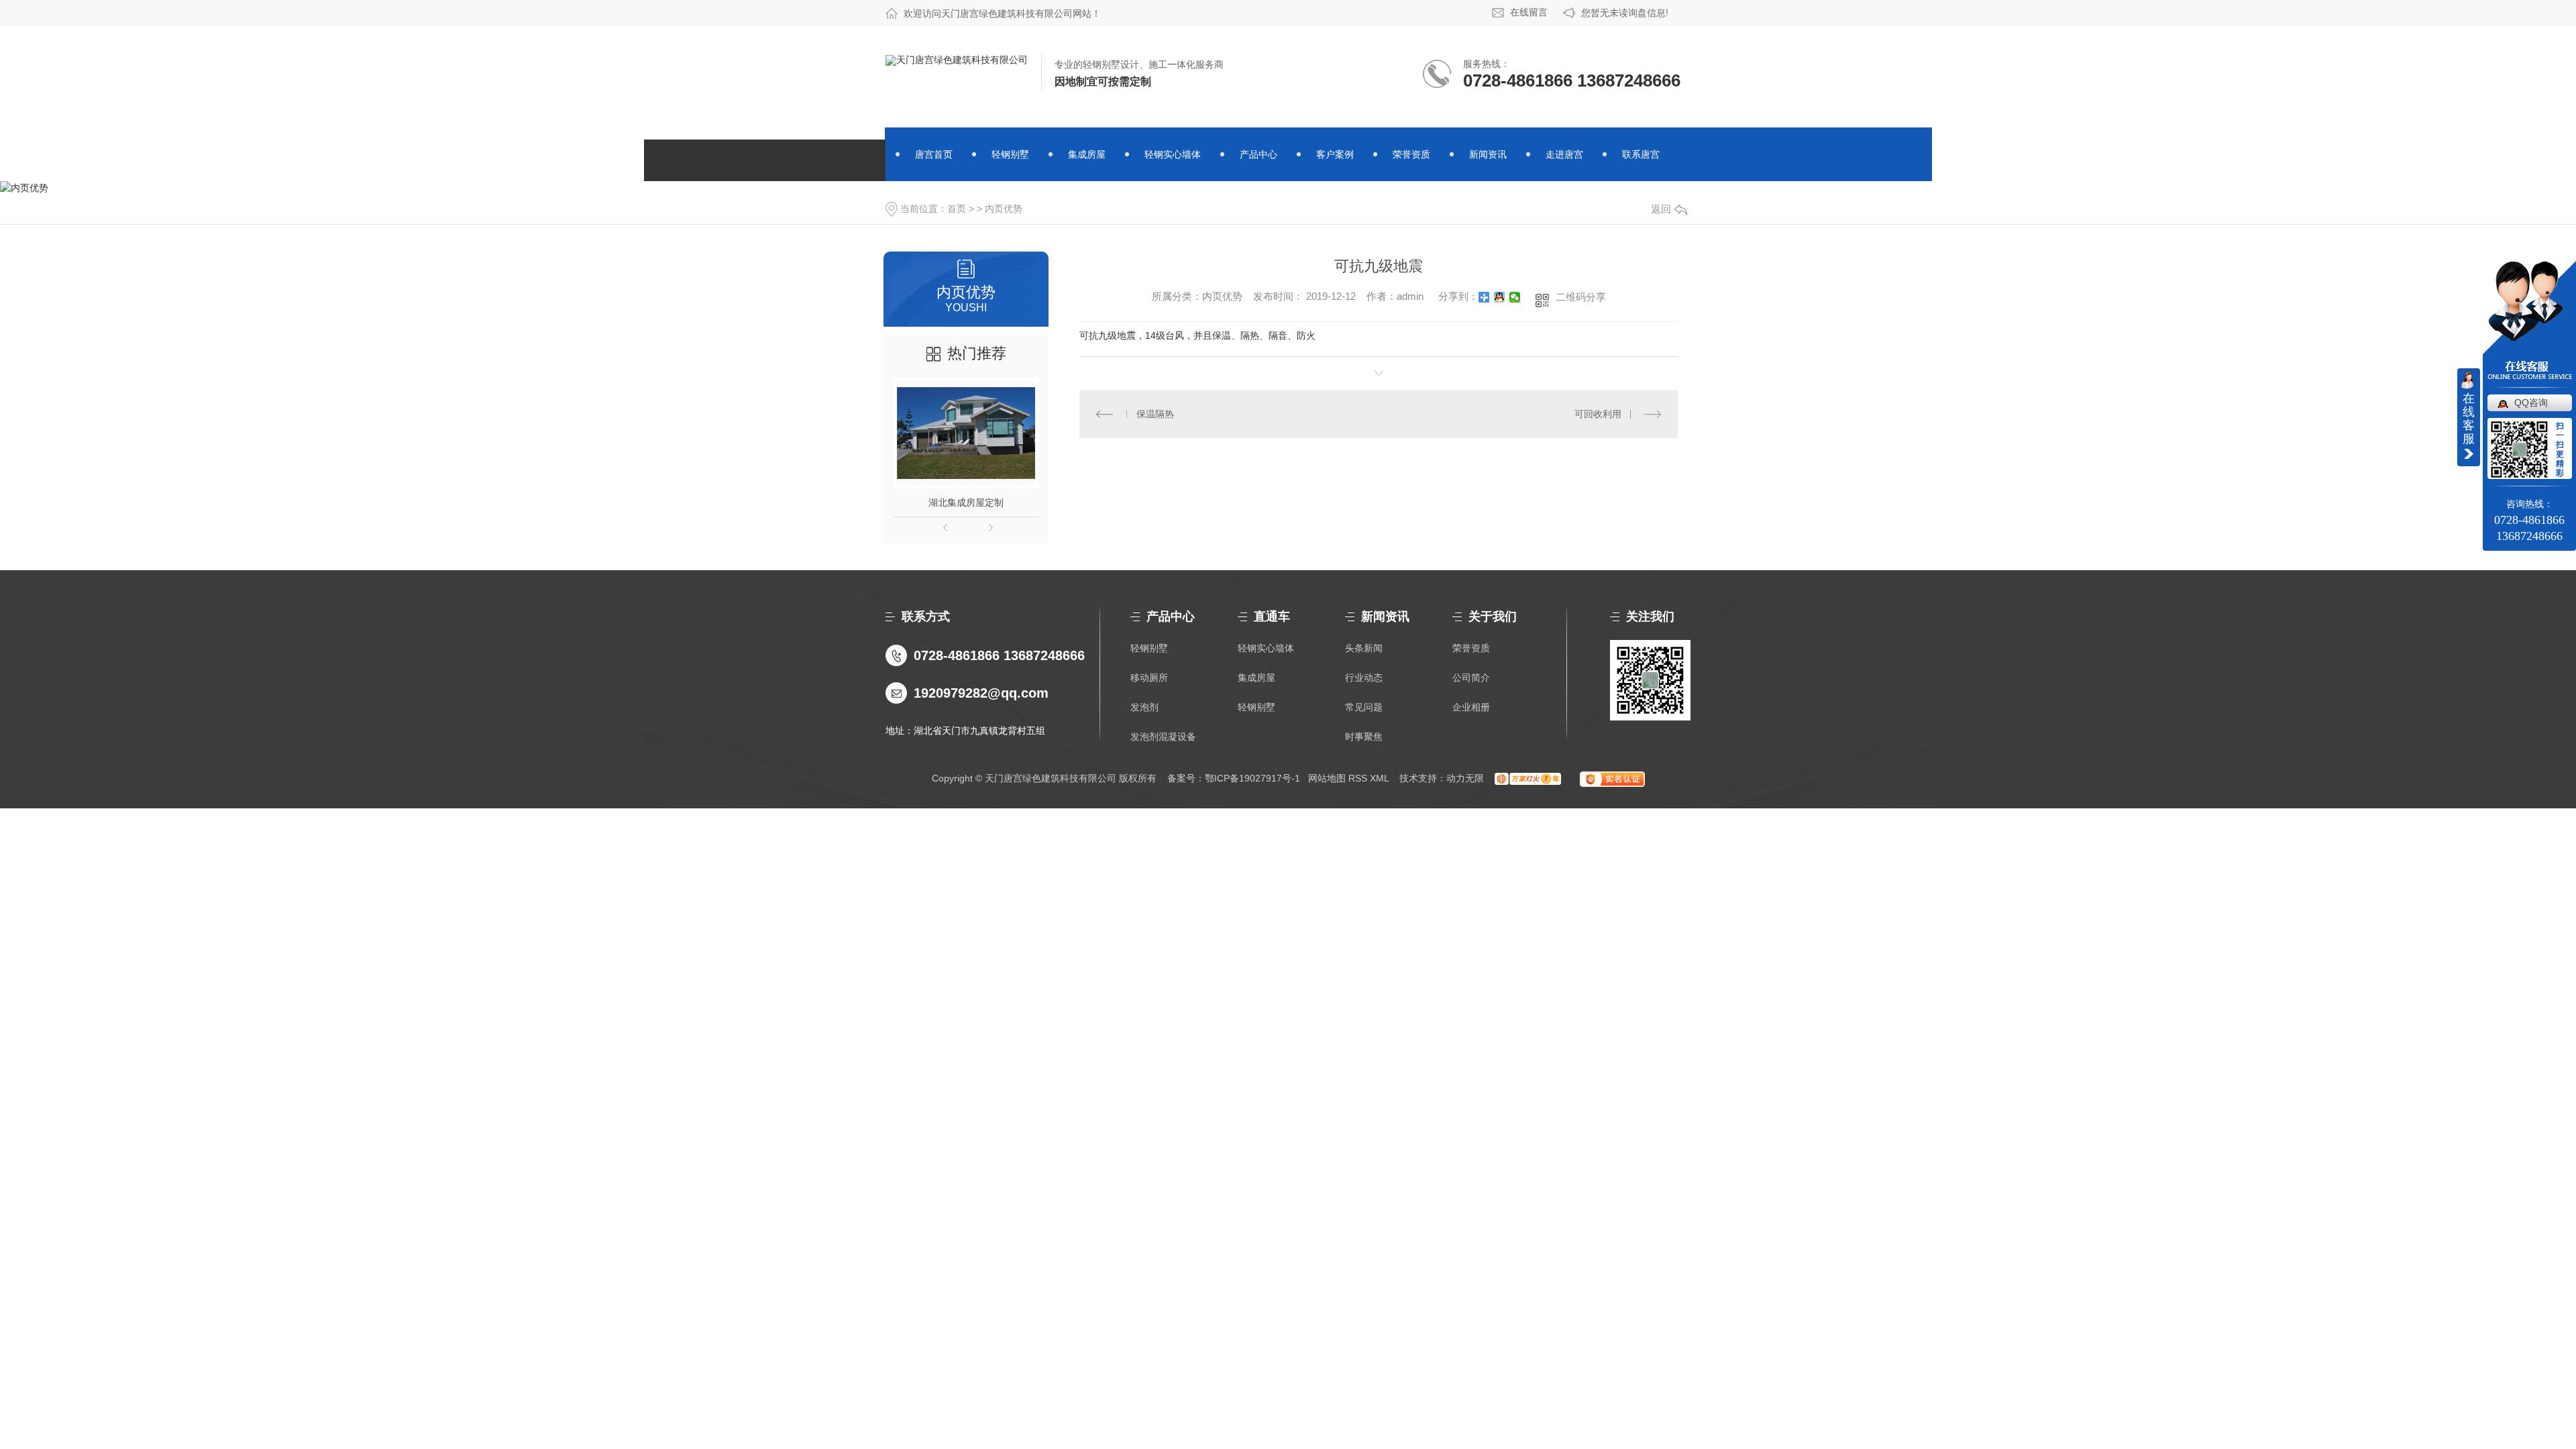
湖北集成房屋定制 (966, 502)
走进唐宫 (1564, 154)
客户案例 (1335, 154)
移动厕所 (1149, 678)
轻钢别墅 (1010, 154)
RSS (1358, 778)
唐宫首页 (934, 154)
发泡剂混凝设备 (1163, 737)
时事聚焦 (1364, 737)
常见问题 (1364, 707)
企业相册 (1471, 707)
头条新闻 (1364, 648)
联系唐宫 (1641, 154)
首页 (957, 209)
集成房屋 (1087, 154)
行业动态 (1364, 678)
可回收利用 (1598, 414)
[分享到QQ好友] (1500, 297)
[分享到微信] (1515, 297)
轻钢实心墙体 (1173, 154)
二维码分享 (1581, 297)
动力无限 (1465, 778)
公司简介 (1471, 678)
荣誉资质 (1411, 154)
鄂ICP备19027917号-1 (1252, 778)
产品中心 (1258, 154)
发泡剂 (1144, 707)
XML (1379, 778)
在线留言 (1529, 12)
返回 (1661, 209)
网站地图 (1327, 778)
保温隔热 (1155, 414)
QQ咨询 (2531, 402)
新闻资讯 (1488, 154)
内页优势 (1004, 209)
